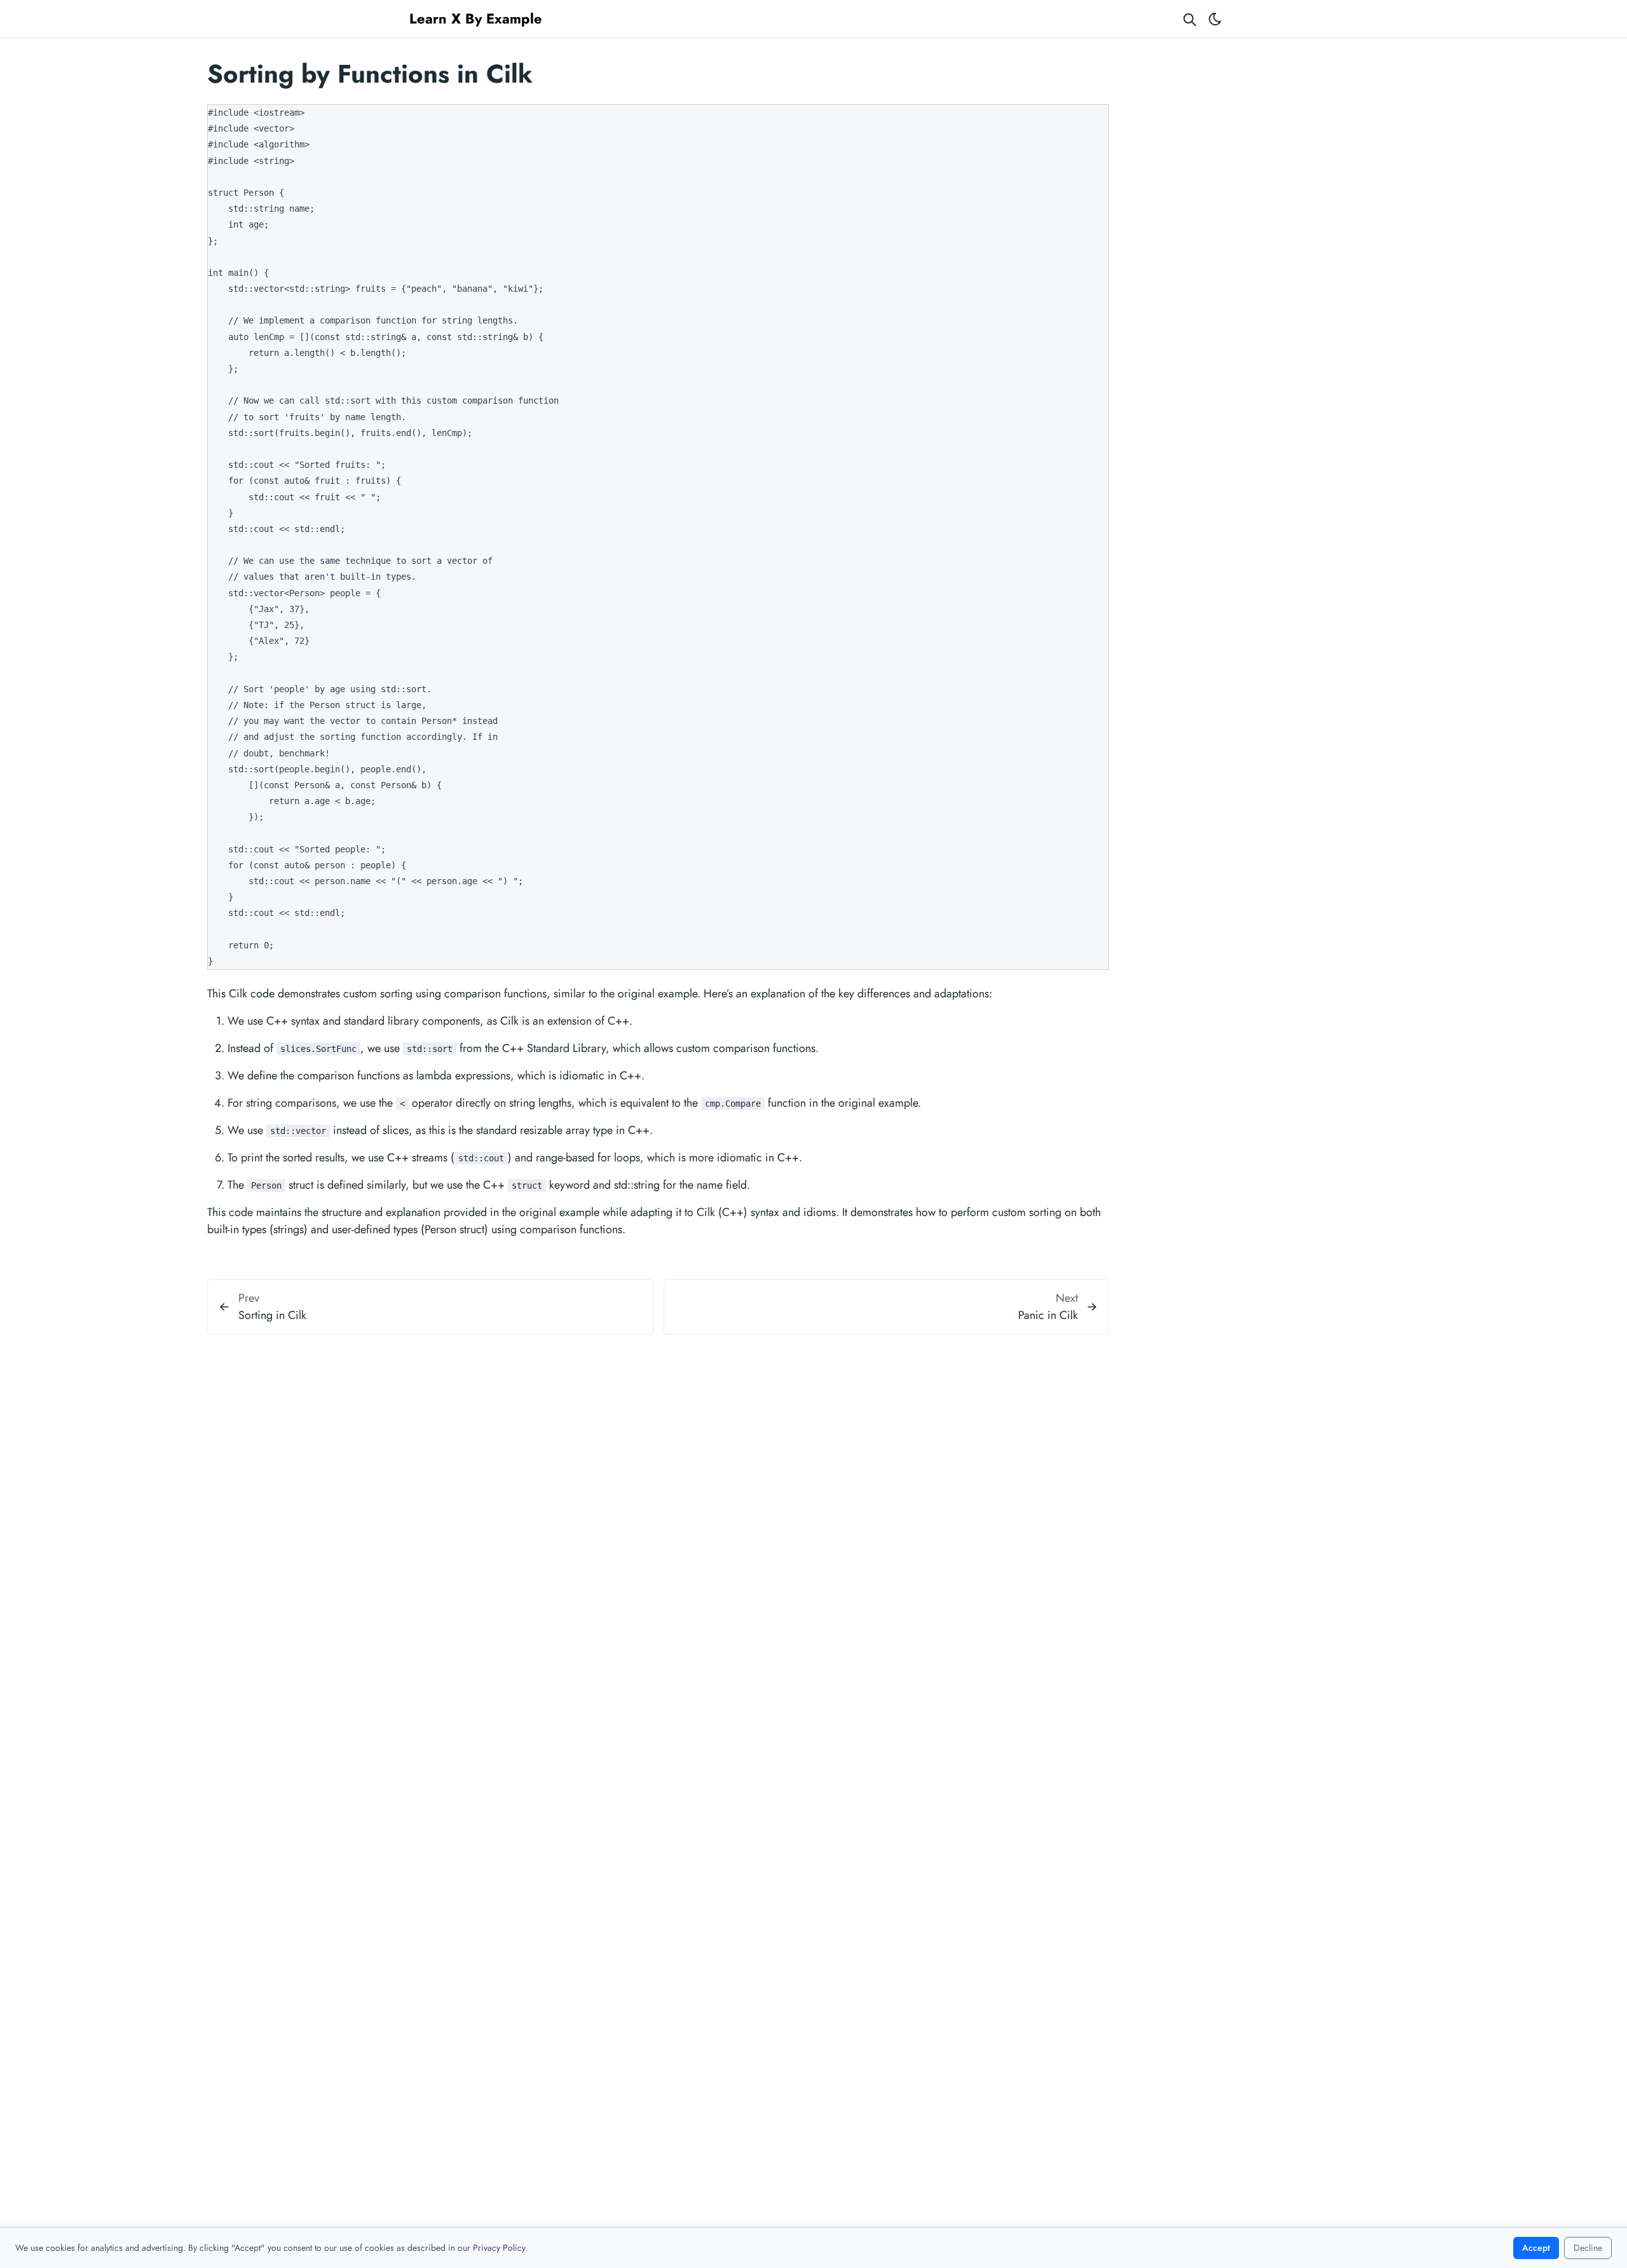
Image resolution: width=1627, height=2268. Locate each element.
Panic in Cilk (1048, 1315)
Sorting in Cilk (272, 1315)
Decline (1588, 2248)
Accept (1536, 2248)
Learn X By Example (476, 18)
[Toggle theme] (1215, 19)
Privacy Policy (499, 2248)
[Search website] (1190, 19)
